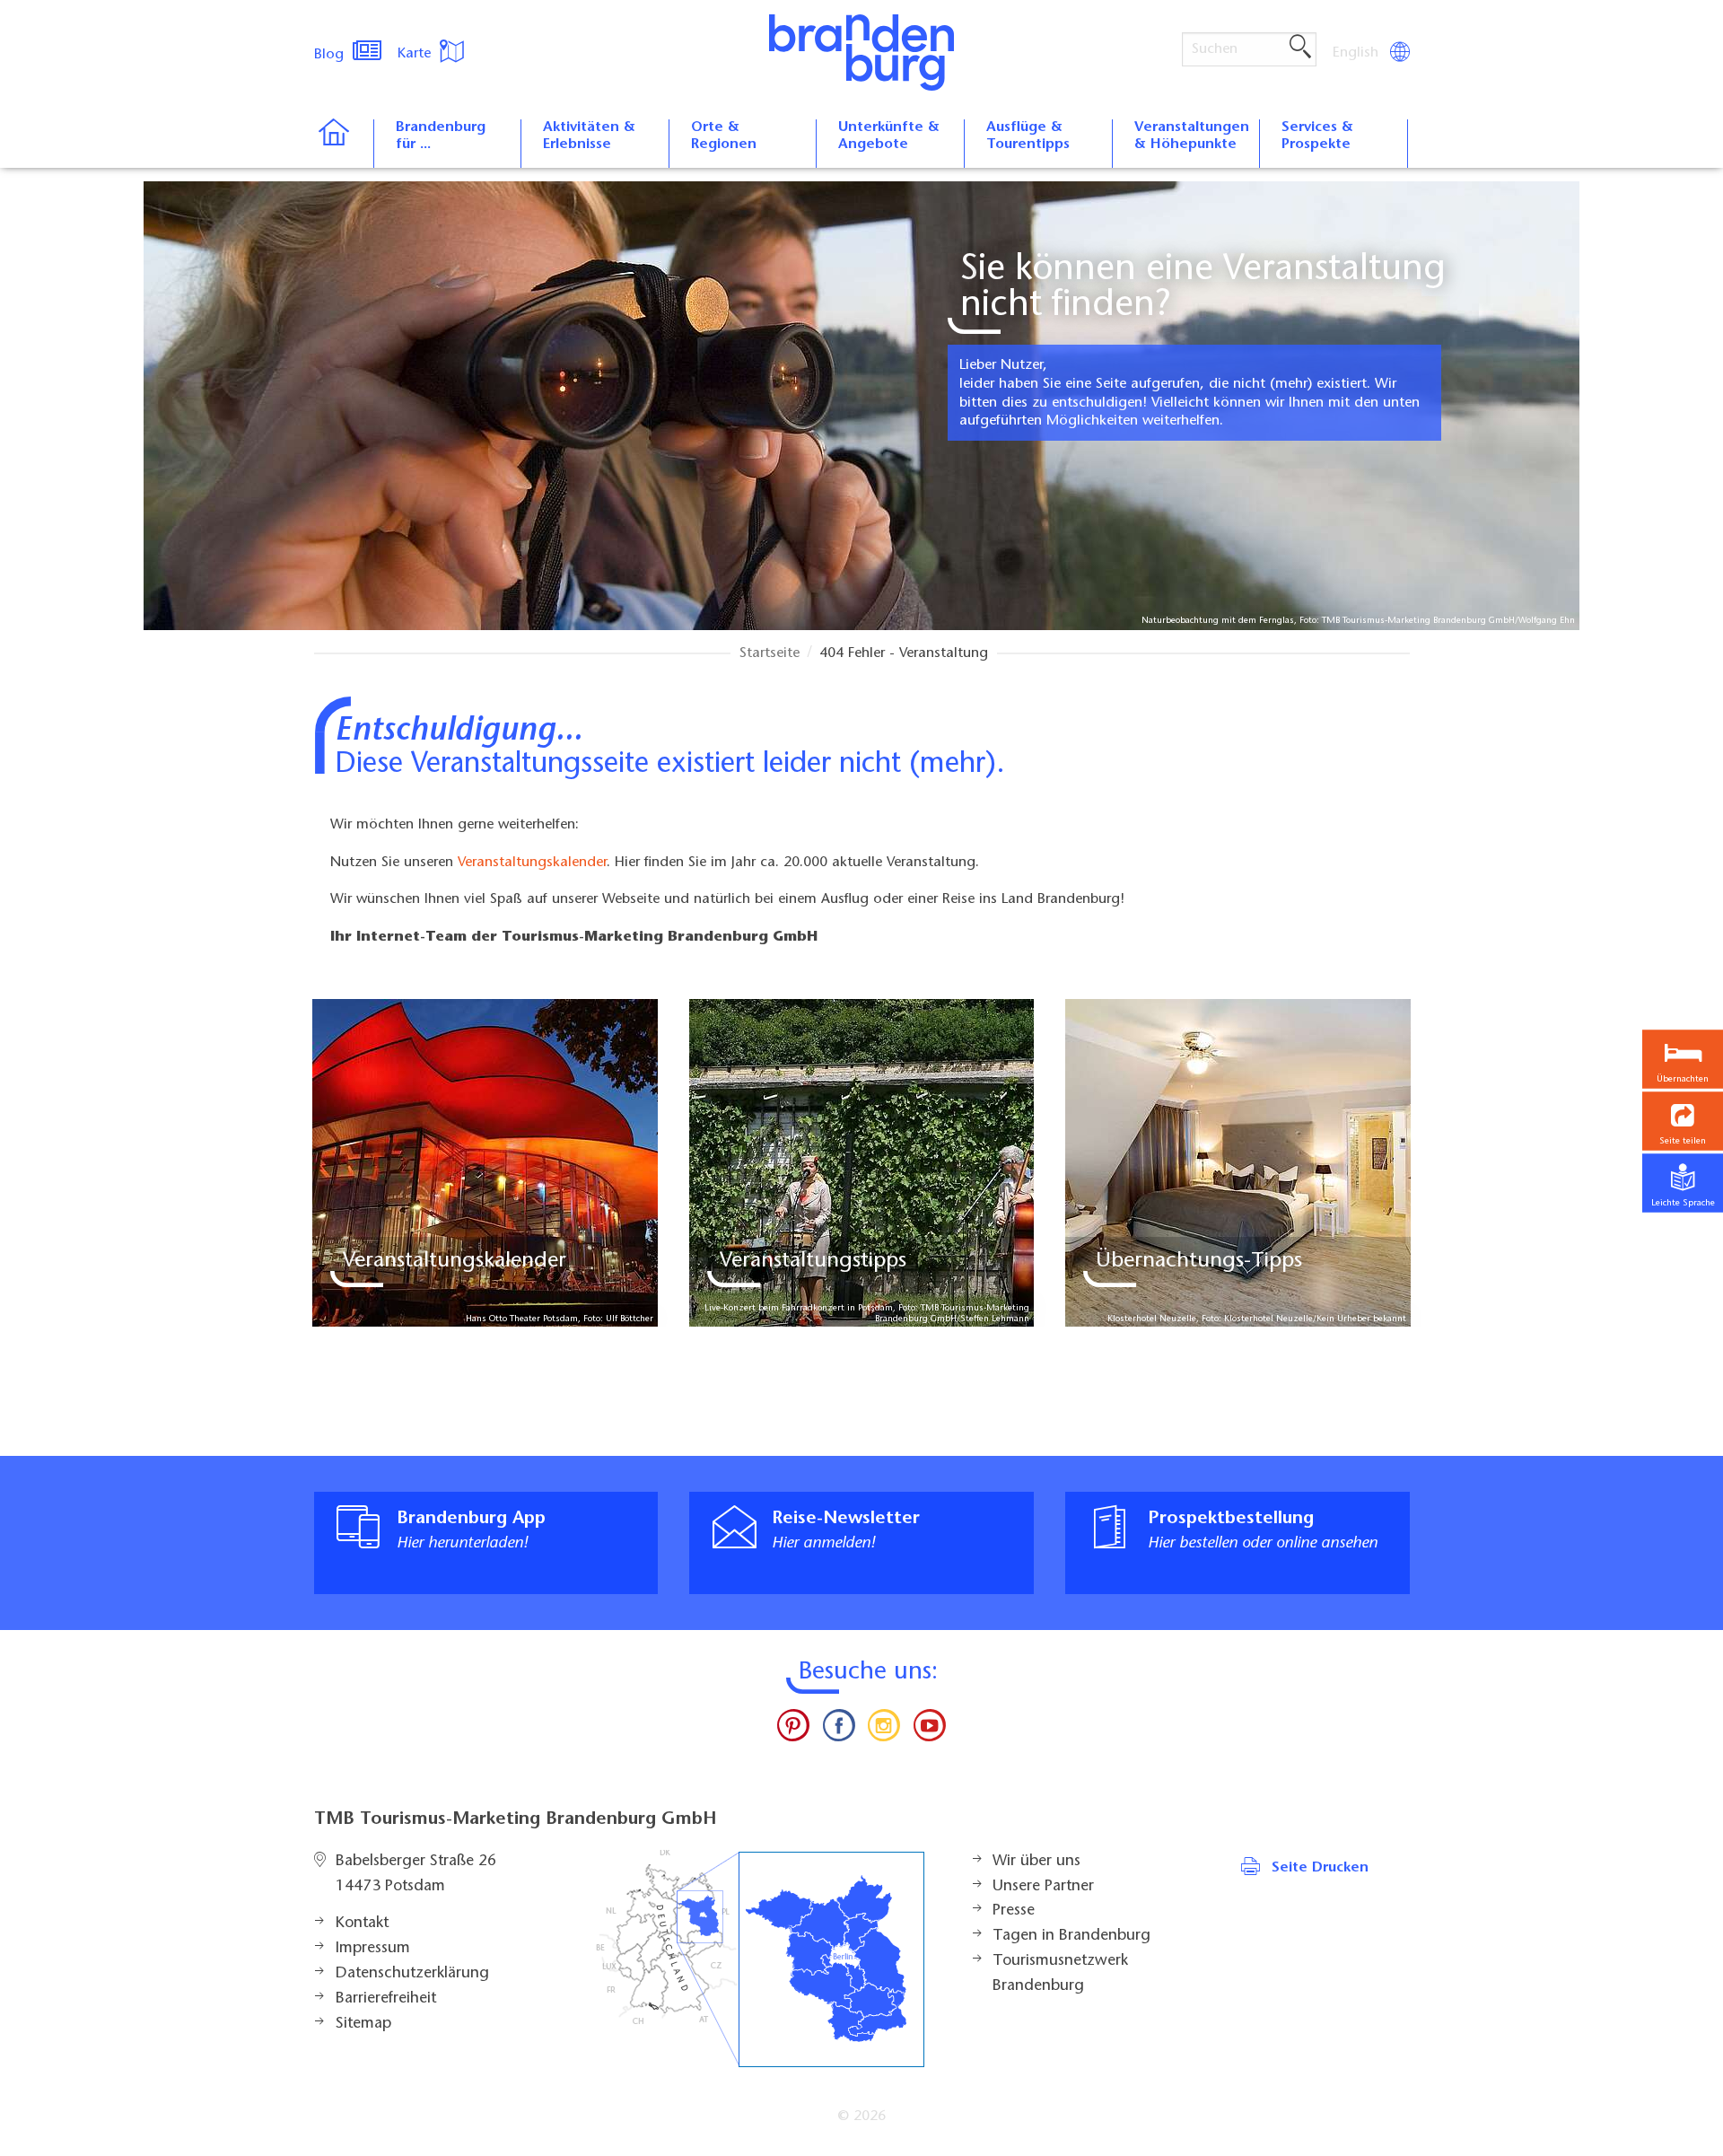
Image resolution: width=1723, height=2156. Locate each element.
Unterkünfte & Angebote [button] (889, 136)
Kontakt (362, 1924)
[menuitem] (1357, 53)
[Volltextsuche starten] (1300, 48)
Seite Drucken (1320, 1868)
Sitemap (363, 2024)
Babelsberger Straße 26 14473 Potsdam (416, 1874)
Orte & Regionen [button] (724, 136)
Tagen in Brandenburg (1071, 1936)
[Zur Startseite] (343, 144)
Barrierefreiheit (386, 1999)
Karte (416, 54)
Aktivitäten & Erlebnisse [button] (589, 136)
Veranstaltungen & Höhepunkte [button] (1192, 136)
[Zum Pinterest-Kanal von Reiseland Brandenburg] (793, 1730)
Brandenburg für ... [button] (441, 136)
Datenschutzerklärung (412, 1974)
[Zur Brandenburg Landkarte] (760, 1959)
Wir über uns (1036, 1862)
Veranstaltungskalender (532, 863)
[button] (1683, 1122)
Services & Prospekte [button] (1317, 136)
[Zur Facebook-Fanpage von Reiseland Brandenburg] (839, 1730)
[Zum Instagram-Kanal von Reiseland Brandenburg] (884, 1730)
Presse (1014, 1911)
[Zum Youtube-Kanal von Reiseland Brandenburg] (929, 1730)
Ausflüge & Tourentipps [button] (1028, 136)
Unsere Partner (1043, 1887)
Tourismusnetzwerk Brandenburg (1060, 1974)
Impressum (373, 1949)
